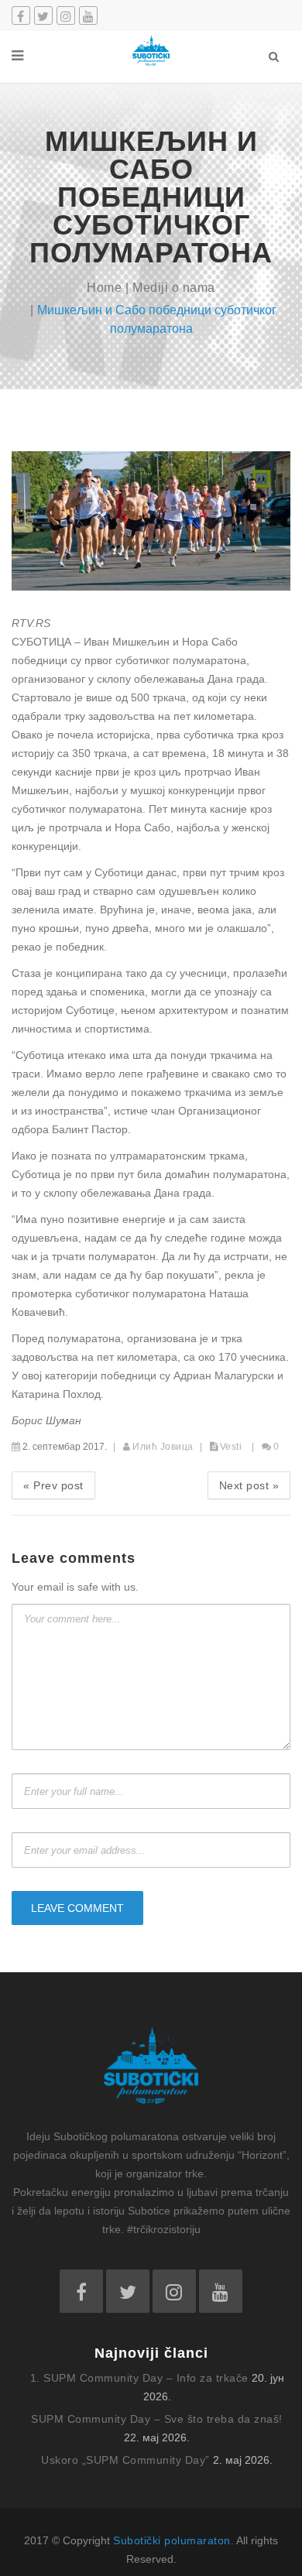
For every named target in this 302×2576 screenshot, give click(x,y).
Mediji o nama (174, 288)
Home (104, 288)
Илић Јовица (163, 1447)
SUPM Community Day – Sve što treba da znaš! (157, 2419)
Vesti (231, 1447)
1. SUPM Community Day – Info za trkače (139, 2378)
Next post (249, 1485)
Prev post (53, 1485)
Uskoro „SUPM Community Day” (125, 2460)
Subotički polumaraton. (173, 2540)
